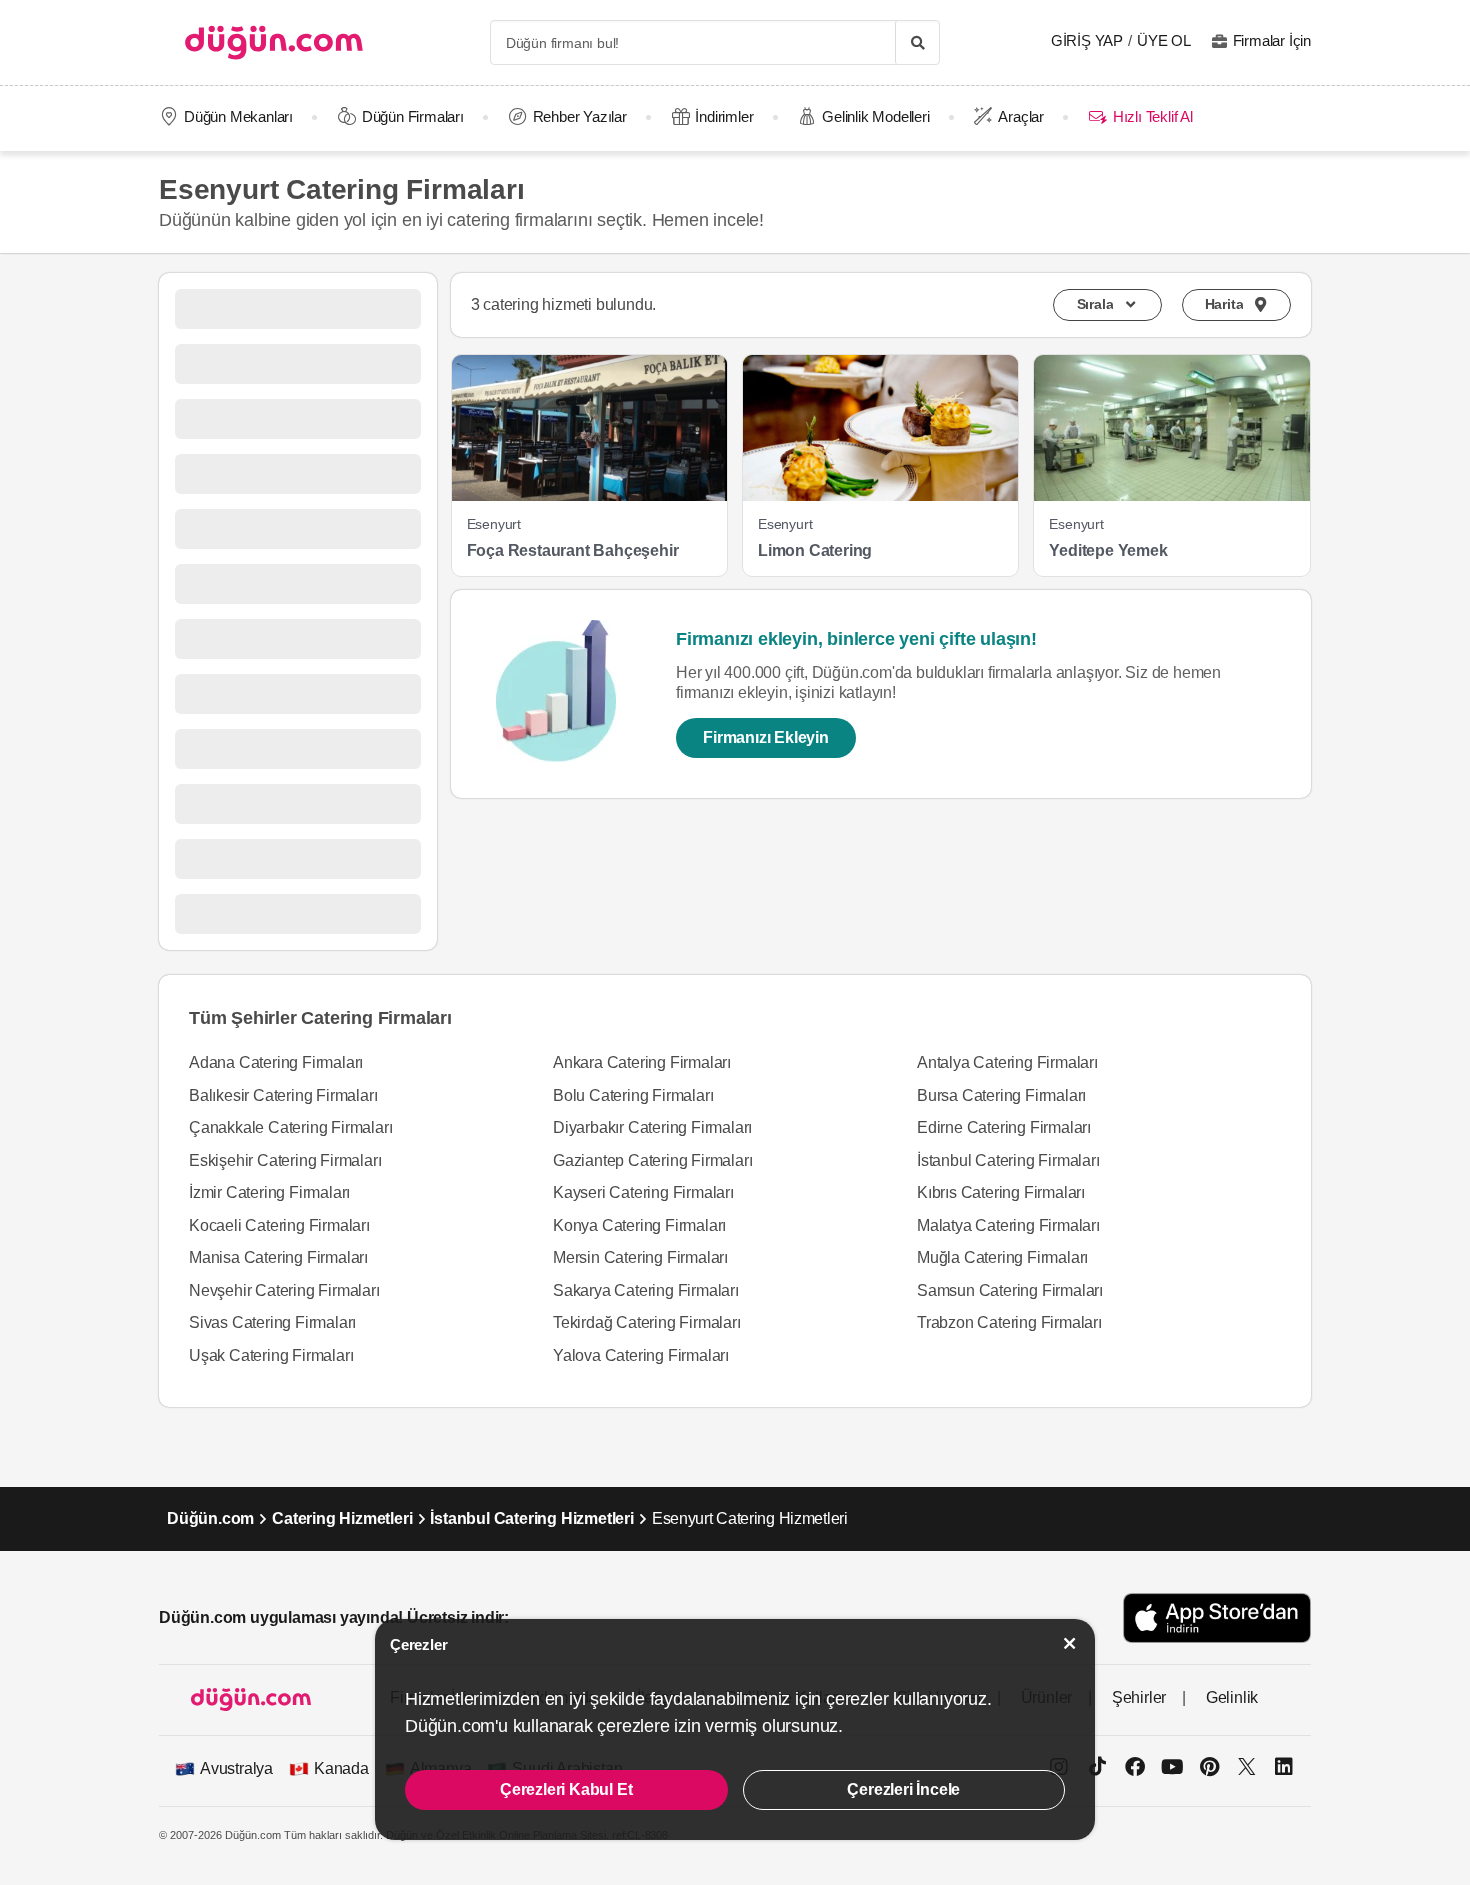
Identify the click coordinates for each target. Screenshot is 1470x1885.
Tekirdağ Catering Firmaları (647, 1322)
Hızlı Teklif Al (1152, 116)
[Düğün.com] (274, 42)
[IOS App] (1217, 1617)
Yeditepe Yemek (1108, 550)
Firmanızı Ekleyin (766, 737)
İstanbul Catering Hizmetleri (531, 1518)
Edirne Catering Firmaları (1004, 1127)
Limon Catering (815, 550)
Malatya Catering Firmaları (1008, 1225)
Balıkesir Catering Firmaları (283, 1095)
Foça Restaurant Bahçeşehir (573, 550)
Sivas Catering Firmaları (272, 1322)
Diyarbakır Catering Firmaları (652, 1127)
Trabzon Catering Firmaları (1009, 1322)
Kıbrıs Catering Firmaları (1001, 1192)
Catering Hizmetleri (342, 1518)
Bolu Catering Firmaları (633, 1095)
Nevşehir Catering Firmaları (284, 1290)
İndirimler (724, 116)
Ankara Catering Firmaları (642, 1062)
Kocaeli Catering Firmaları (279, 1225)
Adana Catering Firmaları (276, 1062)
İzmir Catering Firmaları (269, 1192)
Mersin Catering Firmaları (640, 1257)
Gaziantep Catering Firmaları (652, 1160)
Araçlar (1021, 116)
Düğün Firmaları (413, 116)
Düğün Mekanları (238, 116)
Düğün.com (210, 1518)
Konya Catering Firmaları (639, 1225)
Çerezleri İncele (903, 1789)
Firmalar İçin (1272, 40)
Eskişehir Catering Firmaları (285, 1160)
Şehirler (1139, 1697)
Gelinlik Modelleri (875, 116)
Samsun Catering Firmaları (1010, 1290)
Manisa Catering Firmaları (278, 1257)
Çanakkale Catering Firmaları (290, 1127)
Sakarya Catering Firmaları (646, 1290)
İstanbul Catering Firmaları (1008, 1160)
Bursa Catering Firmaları (1001, 1095)
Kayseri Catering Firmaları (643, 1192)
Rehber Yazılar (580, 116)
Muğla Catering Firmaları (1002, 1257)
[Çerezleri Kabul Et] (1070, 1643)
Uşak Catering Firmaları (271, 1355)
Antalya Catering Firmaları (1007, 1062)
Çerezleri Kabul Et (566, 1789)
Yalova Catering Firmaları (641, 1355)
